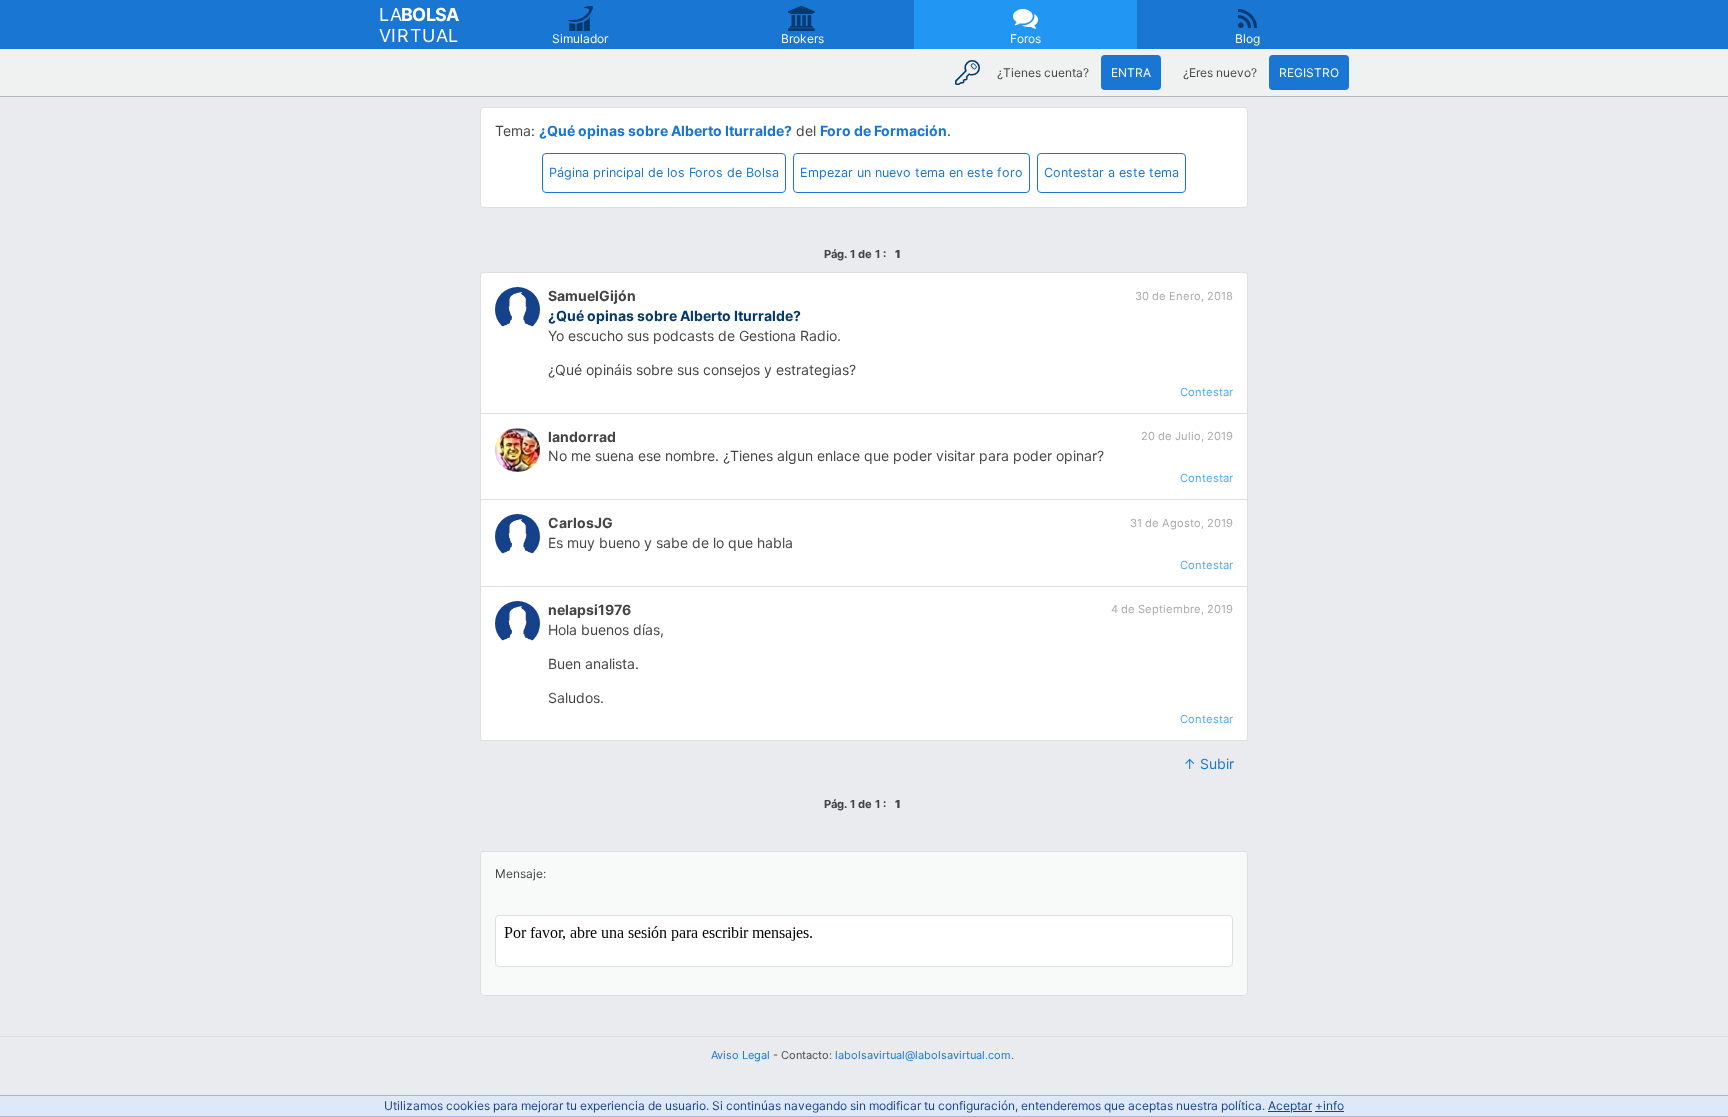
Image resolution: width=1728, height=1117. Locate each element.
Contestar (1206, 392)
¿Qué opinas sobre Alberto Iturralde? (665, 130)
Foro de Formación (883, 130)
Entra (1131, 72)
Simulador (580, 38)
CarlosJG (580, 522)
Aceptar (1290, 1105)
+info (1329, 1105)
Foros (1025, 38)
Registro (1309, 72)
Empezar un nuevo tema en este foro (911, 172)
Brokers (802, 38)
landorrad (582, 436)
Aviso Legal (740, 1055)
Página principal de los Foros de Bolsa (664, 172)
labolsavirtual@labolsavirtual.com (923, 1055)
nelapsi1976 (589, 609)
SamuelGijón (592, 295)
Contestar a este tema (1111, 172)
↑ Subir (1208, 763)
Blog (1247, 38)
